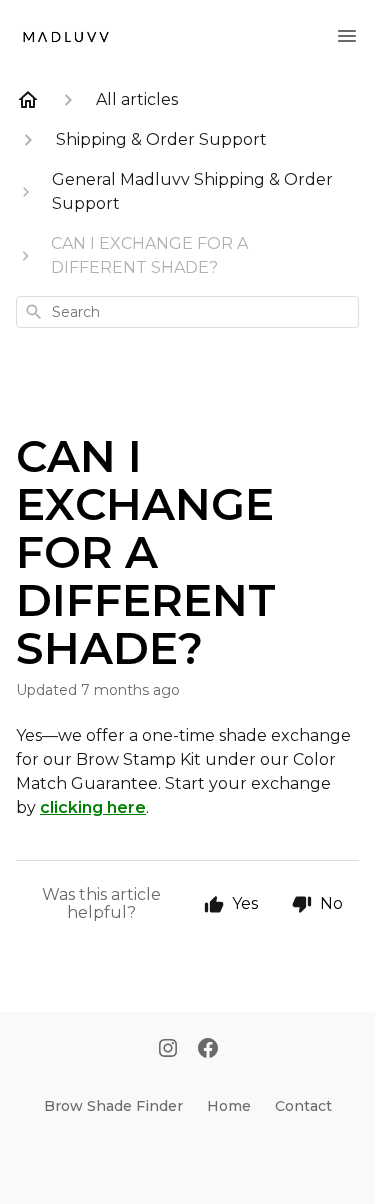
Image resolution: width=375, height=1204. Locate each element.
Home (229, 1106)
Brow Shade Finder (113, 1106)
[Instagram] (168, 1050)
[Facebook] (208, 1050)
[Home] (28, 100)
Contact (303, 1106)
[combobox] (187, 312)
